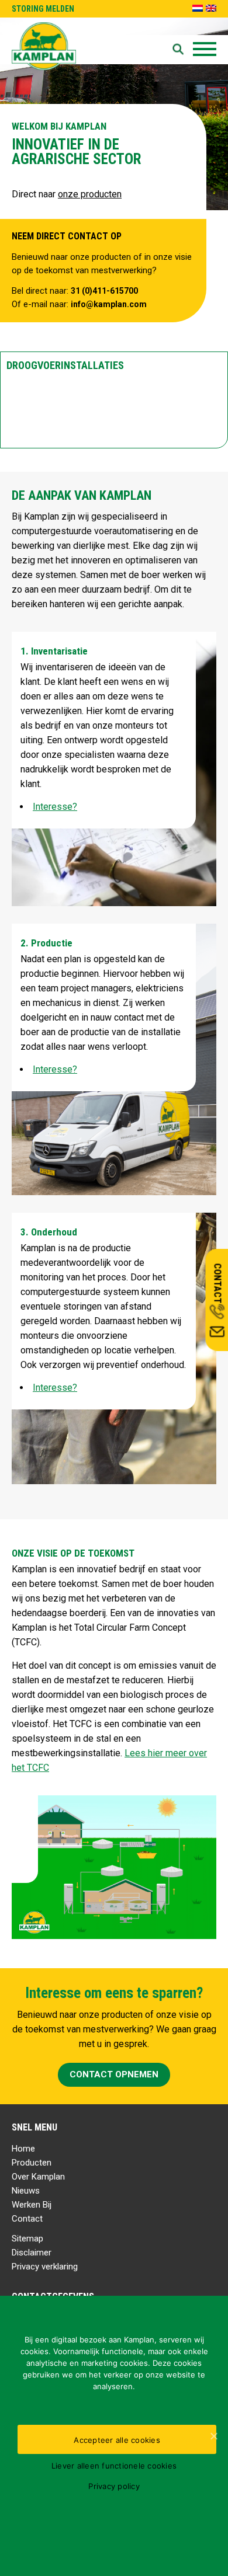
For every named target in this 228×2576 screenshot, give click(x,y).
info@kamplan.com (109, 304)
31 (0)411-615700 (104, 291)
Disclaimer (32, 2253)
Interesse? (55, 807)
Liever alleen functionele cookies (114, 2466)
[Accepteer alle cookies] (213, 2436)
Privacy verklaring (45, 2267)
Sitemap (27, 2239)
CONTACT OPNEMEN (114, 2074)
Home (23, 2149)
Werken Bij (32, 2205)
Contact (27, 2219)
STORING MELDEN (43, 9)
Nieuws (26, 2191)
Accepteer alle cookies (117, 2440)
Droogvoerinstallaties (65, 365)
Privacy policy (114, 2486)
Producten (32, 2163)
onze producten (90, 194)
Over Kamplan (38, 2177)
